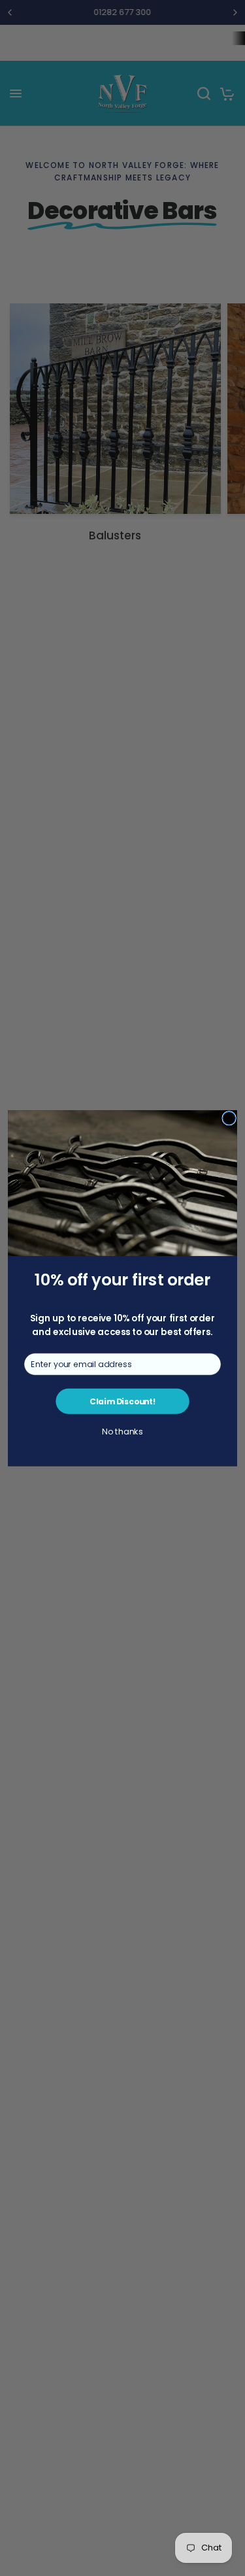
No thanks (122, 1432)
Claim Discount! (122, 1401)
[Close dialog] (229, 1118)
